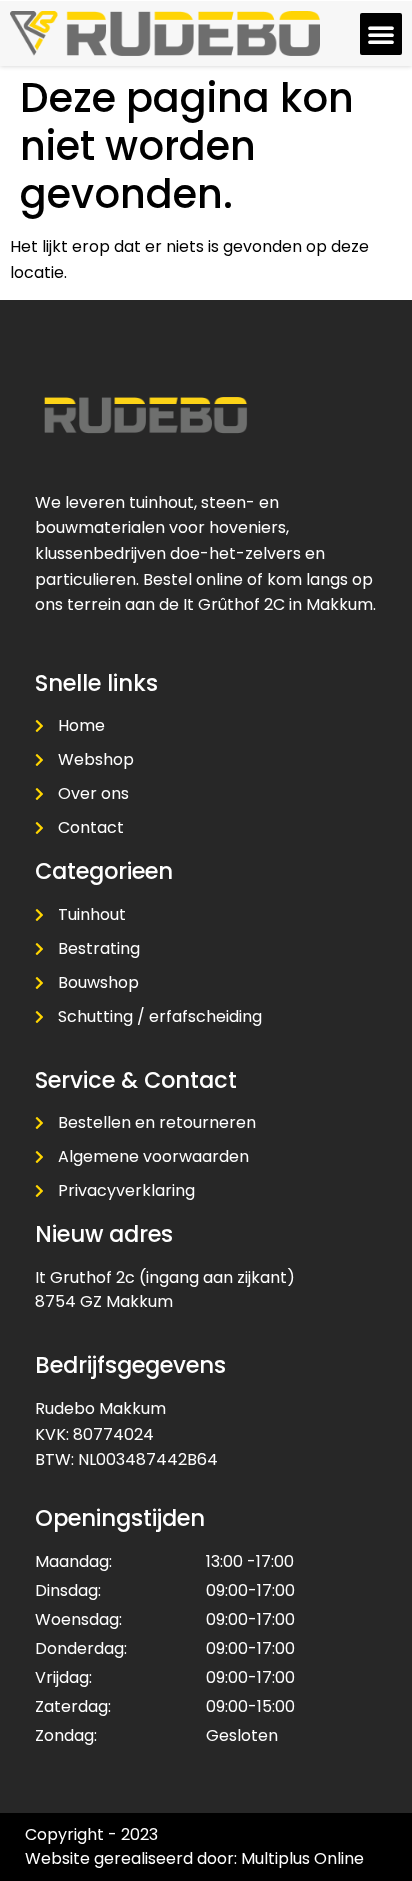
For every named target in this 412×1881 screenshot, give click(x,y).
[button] (381, 34)
